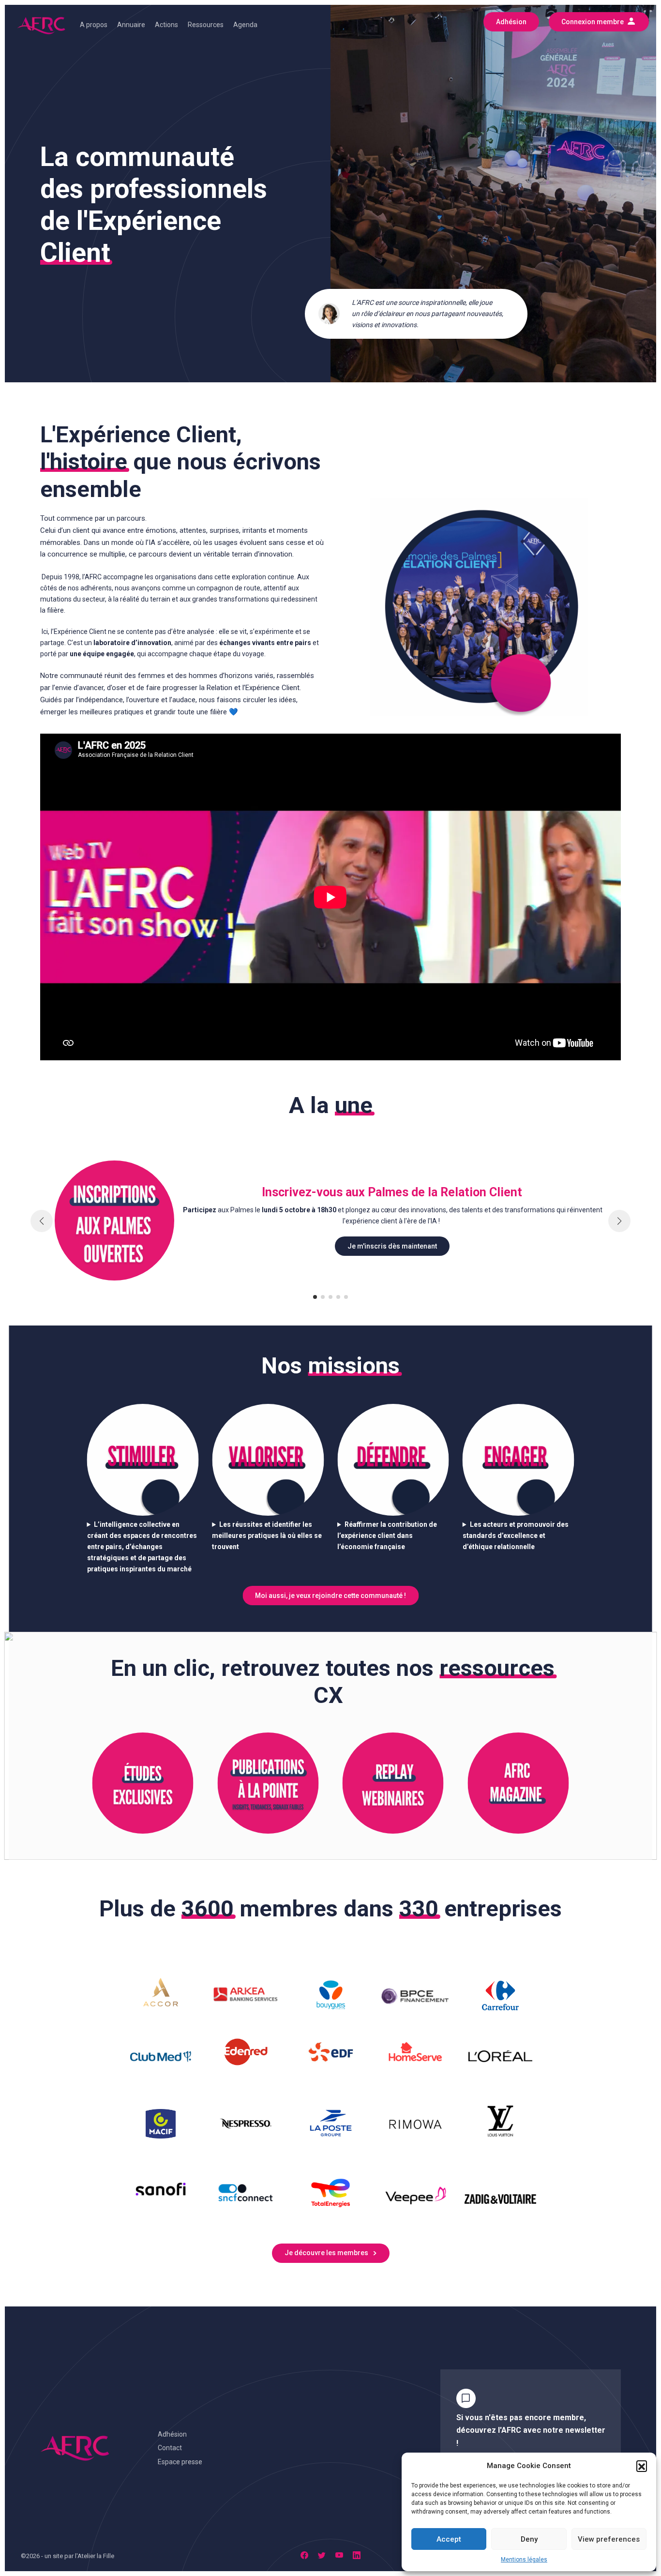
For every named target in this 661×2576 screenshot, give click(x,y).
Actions (166, 25)
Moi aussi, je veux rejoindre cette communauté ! (330, 1596)
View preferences (609, 2539)
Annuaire (131, 25)
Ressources (206, 25)
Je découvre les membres (326, 2253)
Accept (449, 2539)
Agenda (245, 25)
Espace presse (180, 2462)
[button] (642, 2466)
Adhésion (172, 2434)
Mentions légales (524, 2560)
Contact (170, 2448)
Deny (529, 2539)
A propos (94, 25)
